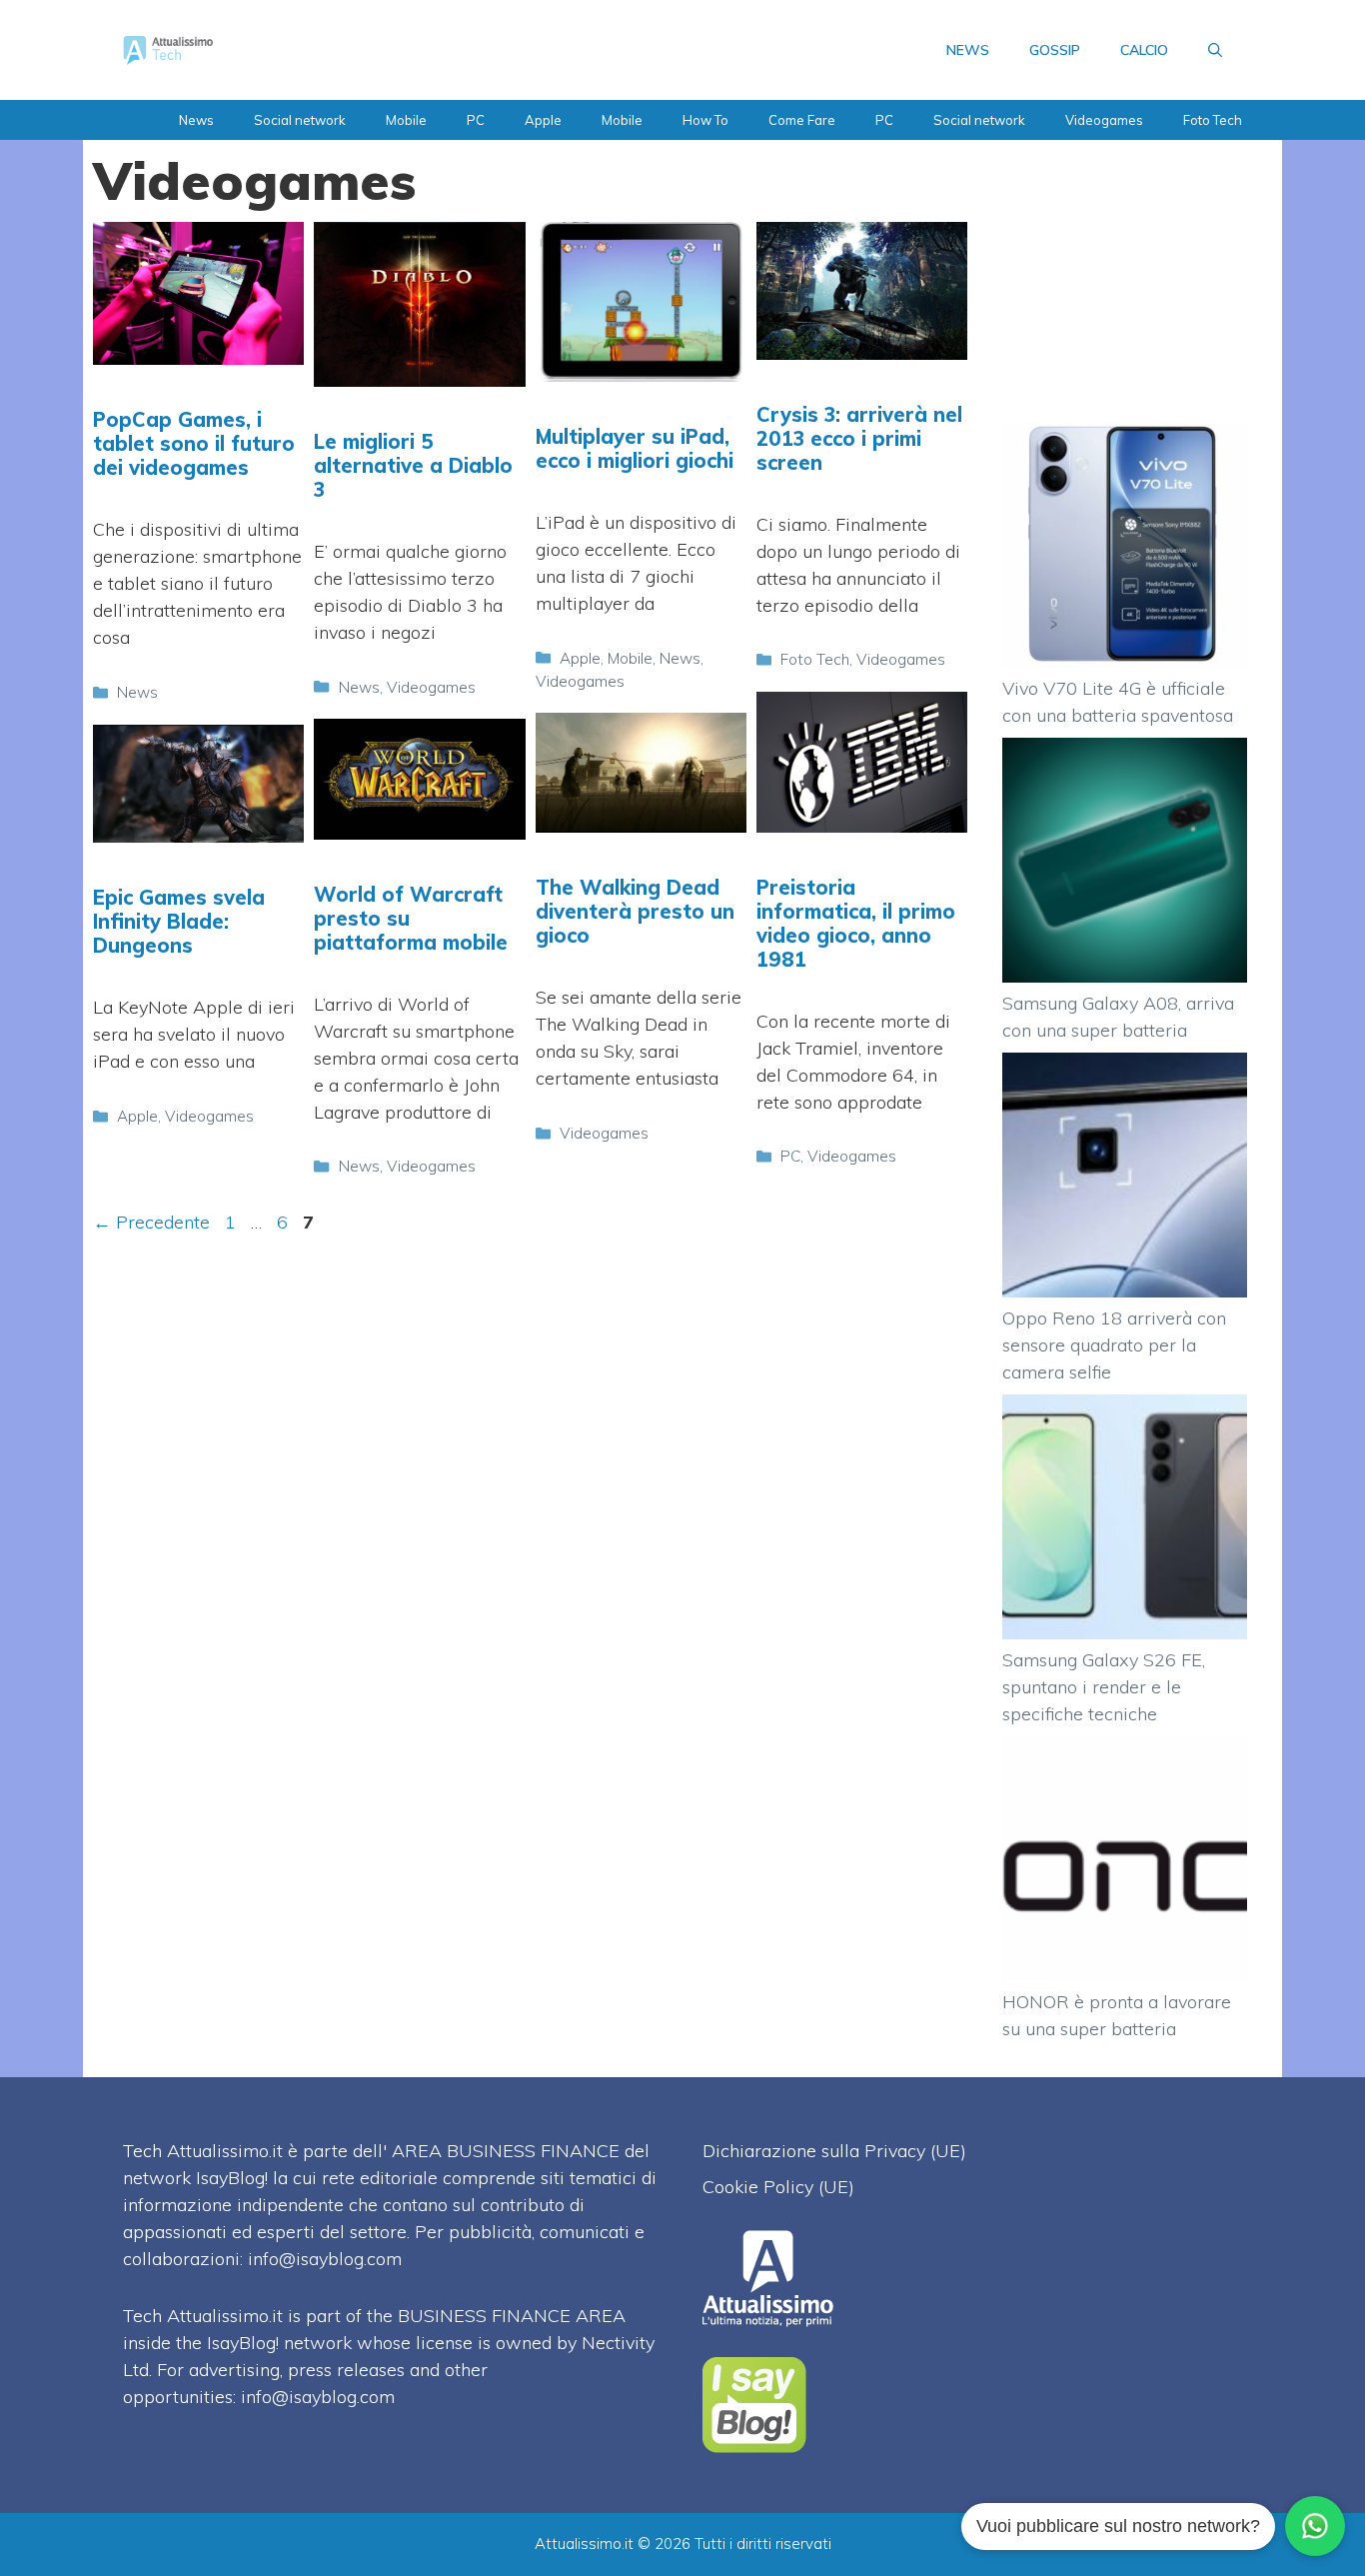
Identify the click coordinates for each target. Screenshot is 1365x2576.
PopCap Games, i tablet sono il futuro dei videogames (194, 443)
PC (476, 120)
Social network (300, 120)
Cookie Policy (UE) (778, 2187)
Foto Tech (1213, 120)
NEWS (968, 50)
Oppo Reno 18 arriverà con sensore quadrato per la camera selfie (1114, 1345)
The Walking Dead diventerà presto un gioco (635, 911)
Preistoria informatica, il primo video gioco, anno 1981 (856, 923)
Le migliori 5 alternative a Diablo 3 (413, 465)
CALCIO (1144, 50)
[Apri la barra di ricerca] (1215, 50)
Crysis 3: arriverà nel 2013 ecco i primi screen (859, 438)
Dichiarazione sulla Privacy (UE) (834, 2151)
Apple (543, 120)
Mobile (406, 120)
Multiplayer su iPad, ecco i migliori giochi (635, 448)
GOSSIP (1055, 50)
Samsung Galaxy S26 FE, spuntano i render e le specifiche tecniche (1104, 1687)
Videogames (1104, 120)
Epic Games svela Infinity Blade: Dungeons (179, 921)
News (196, 120)
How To (705, 120)
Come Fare (802, 120)
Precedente (151, 1222)
